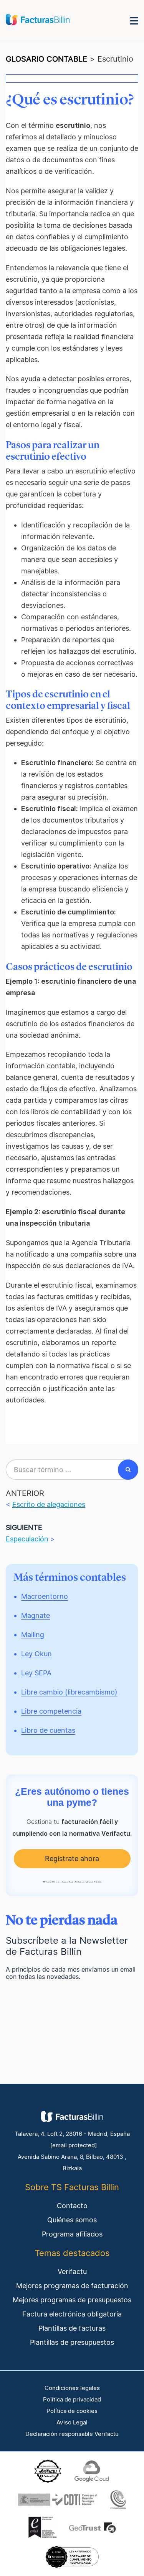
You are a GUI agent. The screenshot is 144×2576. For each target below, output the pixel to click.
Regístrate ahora (72, 1859)
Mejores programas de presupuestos (72, 2300)
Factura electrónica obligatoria (72, 2314)
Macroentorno (45, 1596)
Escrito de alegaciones (49, 1504)
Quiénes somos (72, 2220)
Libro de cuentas (48, 1730)
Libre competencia (51, 1711)
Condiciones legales (72, 2388)
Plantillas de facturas (72, 2328)
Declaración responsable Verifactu (72, 2434)
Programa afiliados (72, 2234)
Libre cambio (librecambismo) (69, 1692)
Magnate (36, 1615)
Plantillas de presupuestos (72, 2342)
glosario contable (46, 59)
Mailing (33, 1635)
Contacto (72, 2206)
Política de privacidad (72, 2400)
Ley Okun (36, 1654)
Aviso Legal (72, 2423)
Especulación (27, 1539)
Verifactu (72, 2272)
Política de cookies (72, 2411)
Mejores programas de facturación (72, 2286)
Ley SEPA (36, 1673)
